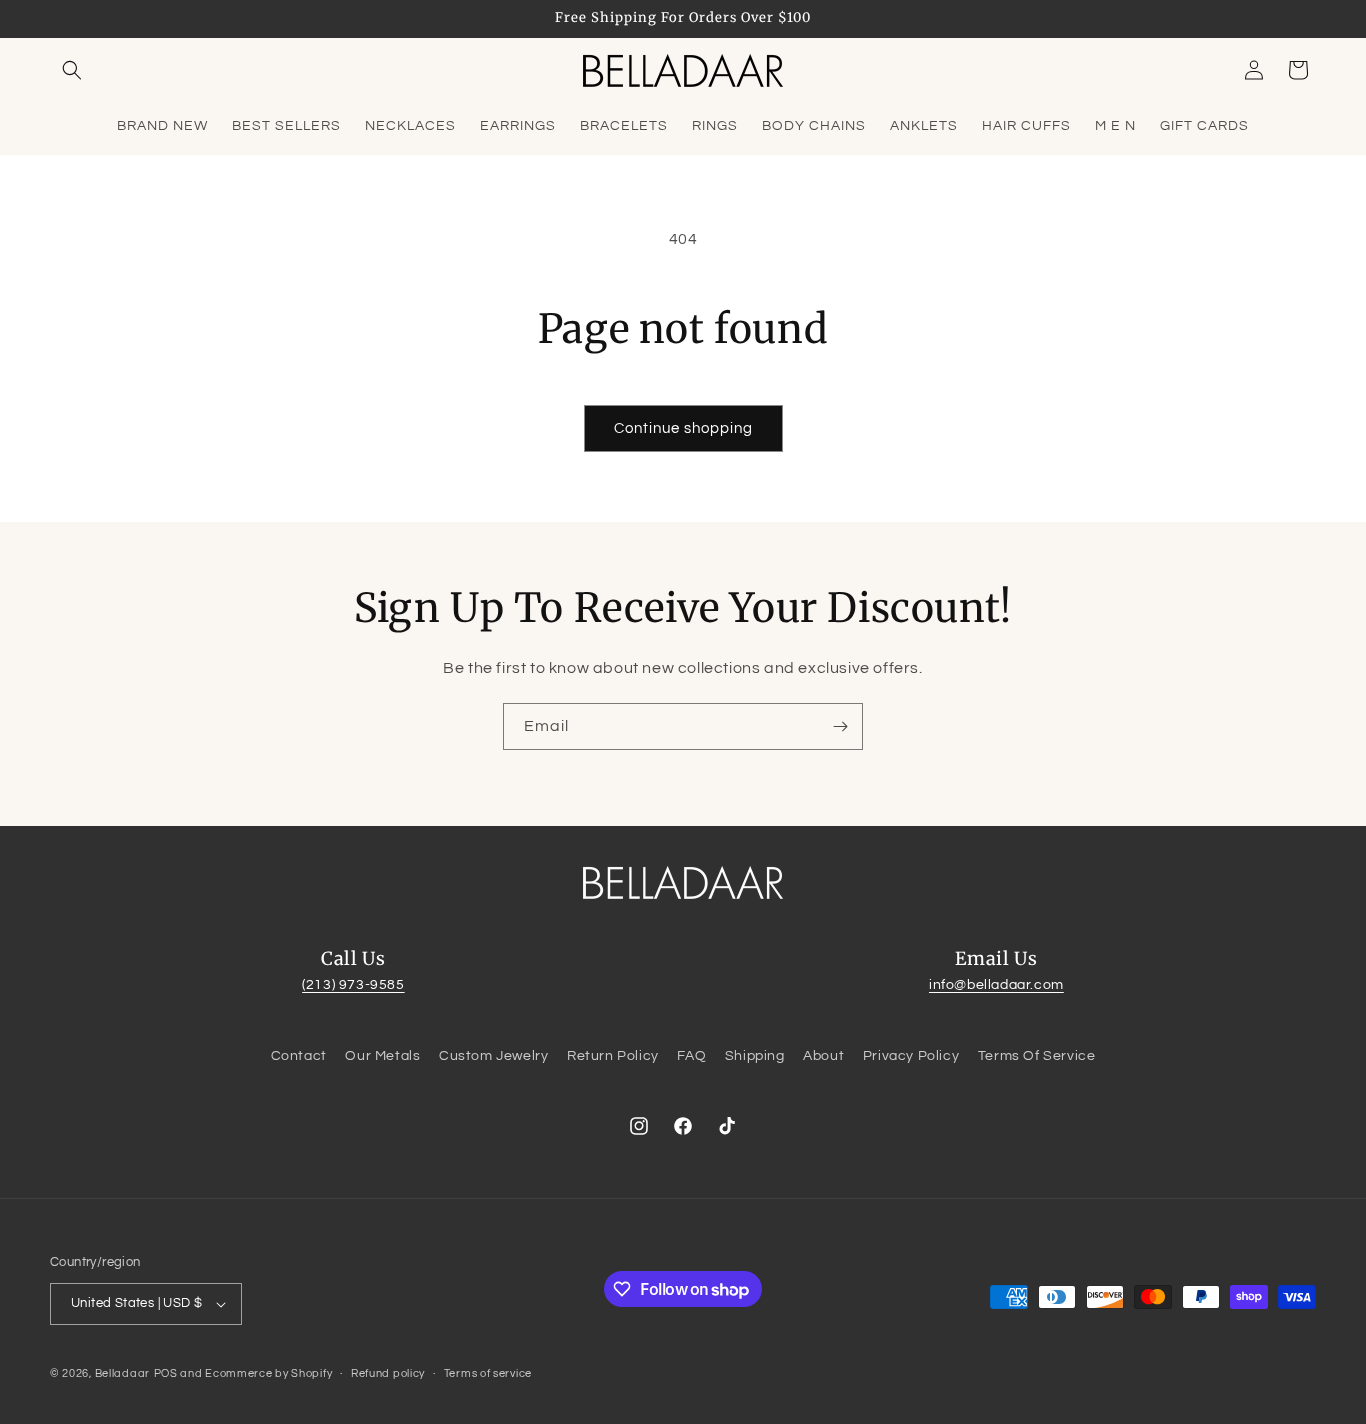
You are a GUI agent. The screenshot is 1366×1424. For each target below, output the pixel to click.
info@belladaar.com (996, 985)
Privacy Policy (911, 1056)
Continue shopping (683, 428)
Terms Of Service (1037, 1056)
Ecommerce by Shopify (268, 1373)
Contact (299, 1056)
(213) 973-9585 (353, 985)
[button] (72, 70)
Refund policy (388, 1373)
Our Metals (382, 1056)
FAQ (691, 1056)
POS (166, 1373)
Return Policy (613, 1056)
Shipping (755, 1056)
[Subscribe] (840, 726)
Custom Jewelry (493, 1056)
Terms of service (488, 1373)
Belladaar (122, 1373)
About (823, 1056)
